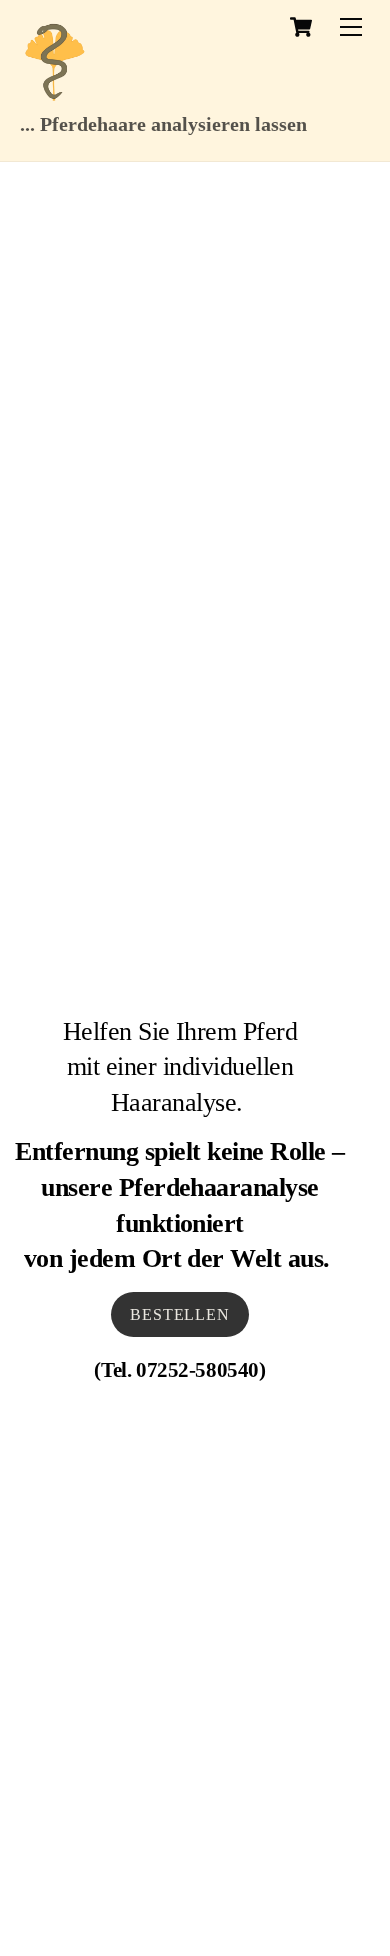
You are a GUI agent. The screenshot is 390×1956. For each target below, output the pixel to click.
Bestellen (179, 1314)
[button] (36, 1920)
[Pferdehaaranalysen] (55, 96)
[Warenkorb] (301, 27)
